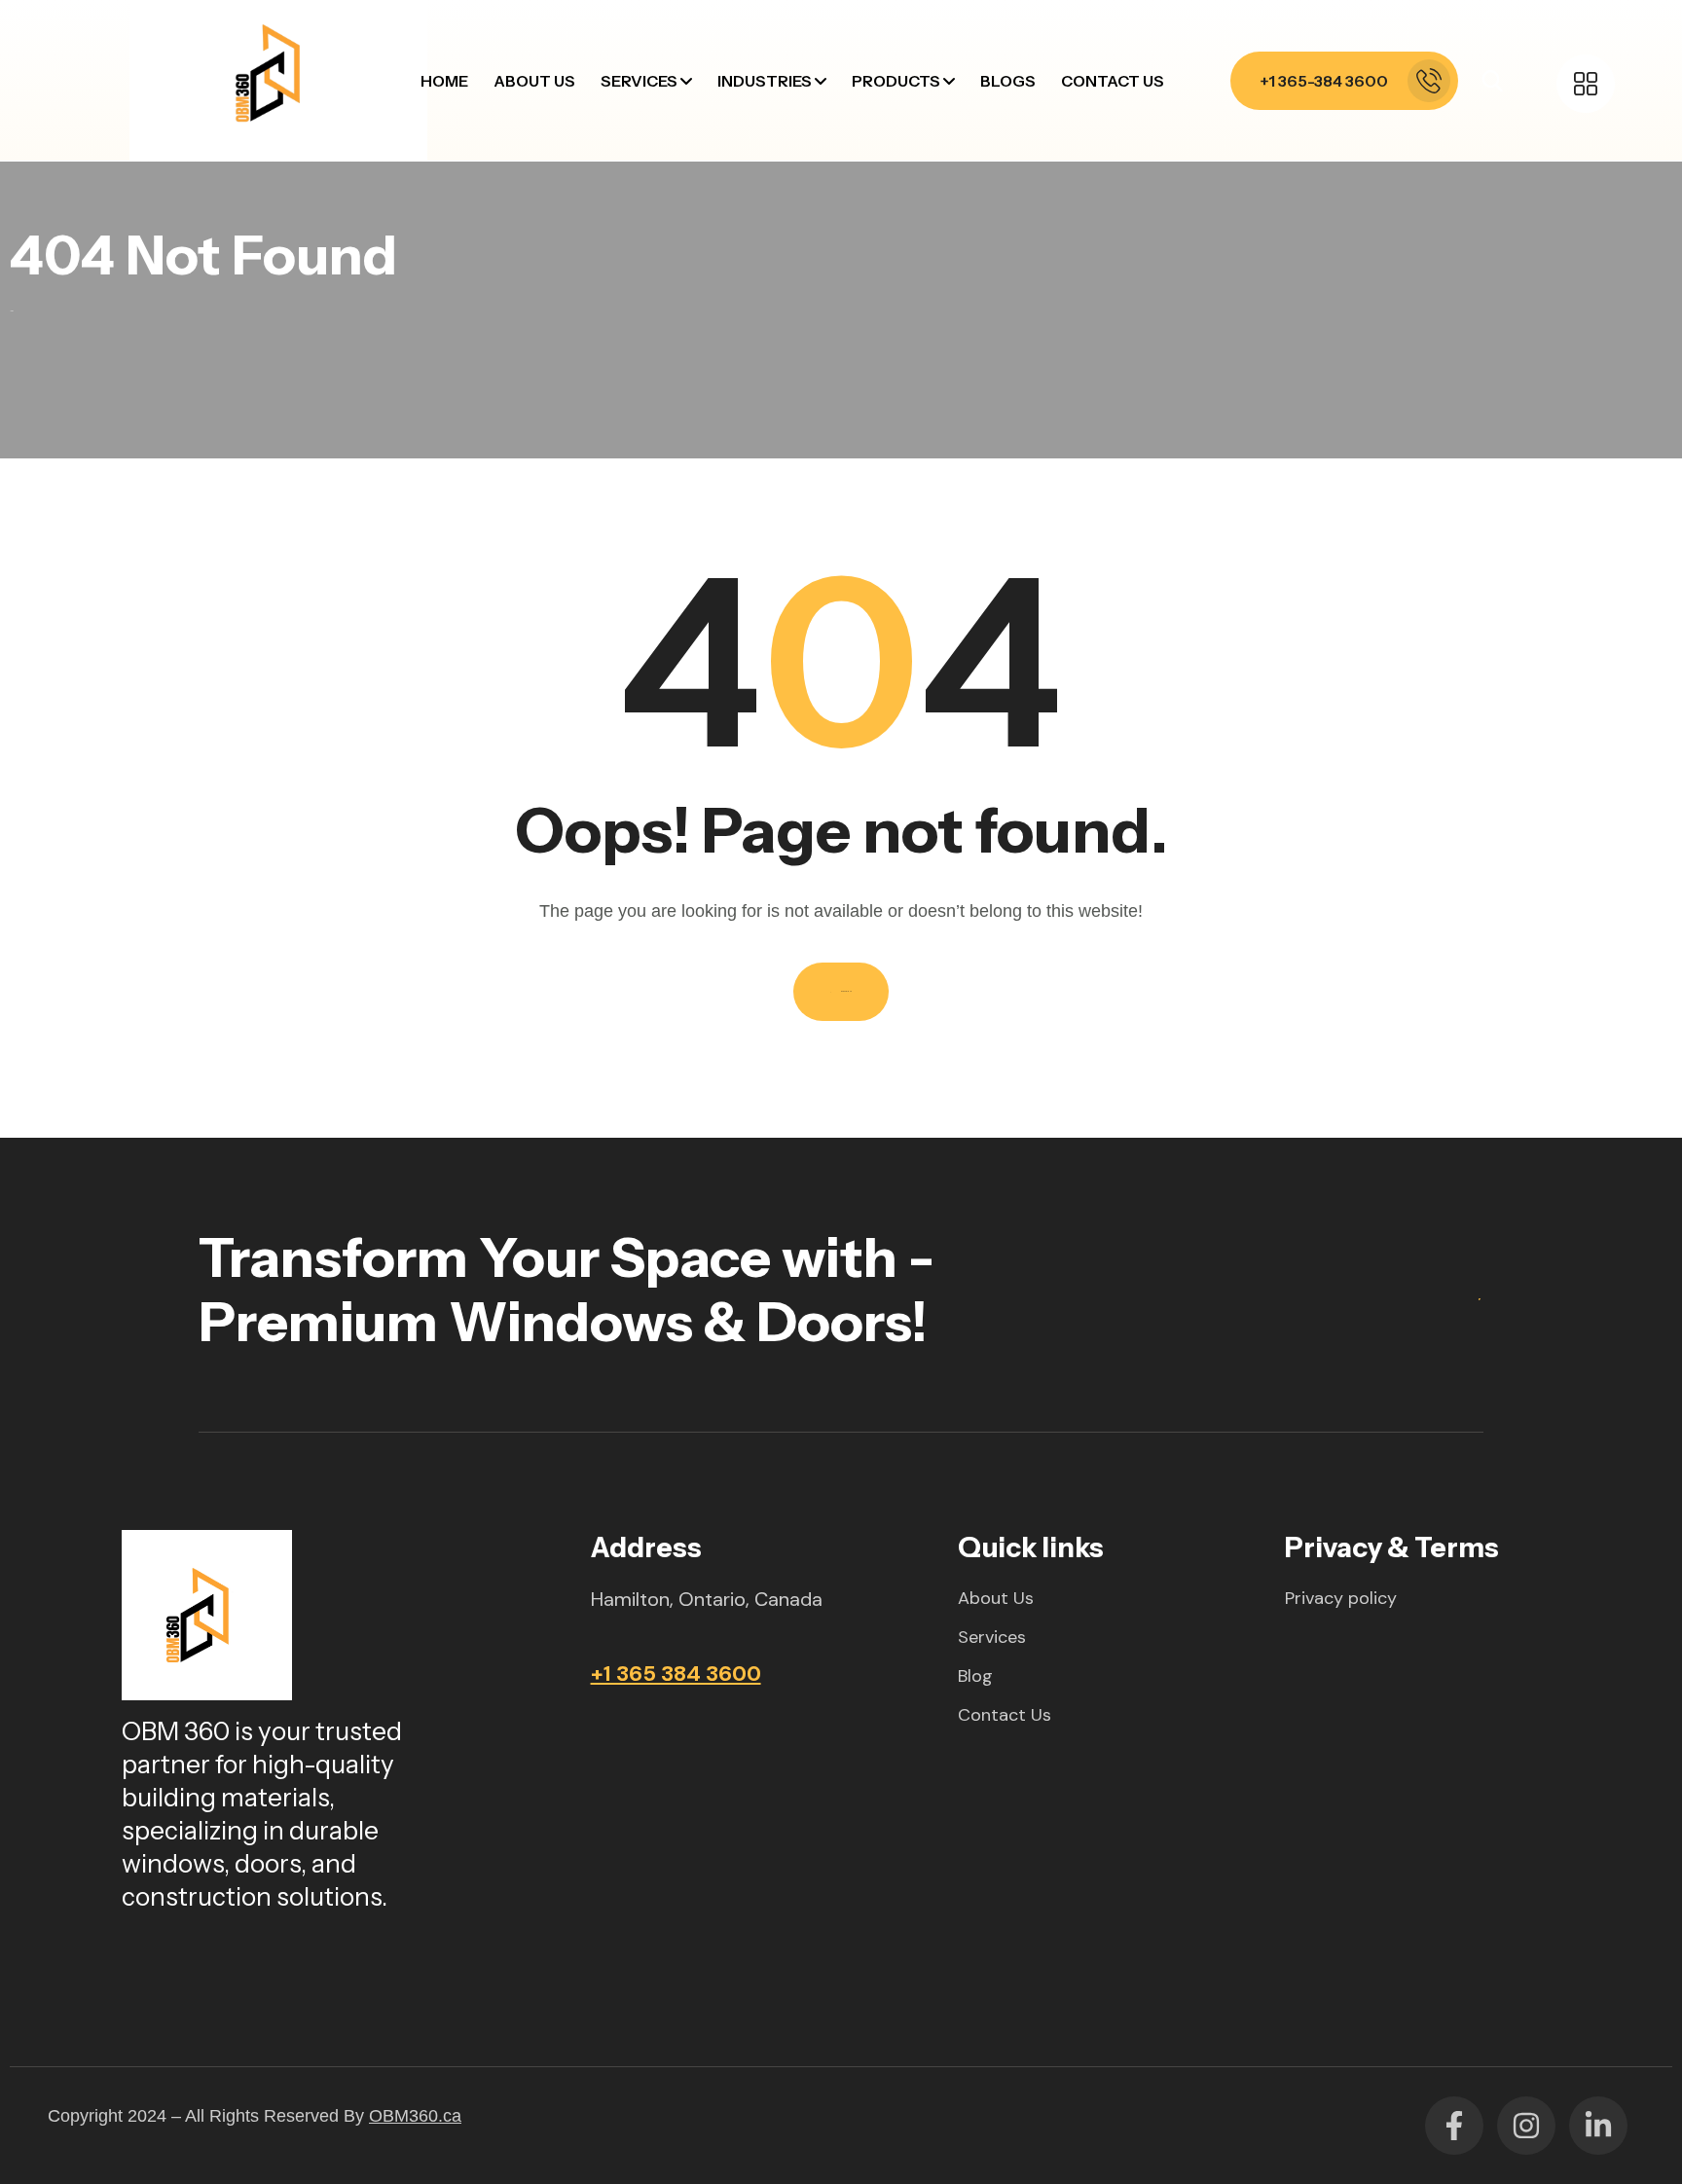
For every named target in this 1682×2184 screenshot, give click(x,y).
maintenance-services (707, 135)
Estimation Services (696, 284)
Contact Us (1113, 81)
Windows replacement (709, 185)
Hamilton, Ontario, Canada (707, 1599)
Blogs (1008, 81)
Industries (765, 81)
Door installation (686, 235)
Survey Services (682, 334)
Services (639, 81)
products (896, 81)
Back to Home (846, 991)
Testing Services (684, 433)
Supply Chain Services (705, 383)
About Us (534, 81)
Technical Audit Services (713, 483)
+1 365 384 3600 (676, 1674)
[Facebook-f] (1454, 2126)
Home (444, 81)
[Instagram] (1526, 2126)
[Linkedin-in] (1598, 2126)
